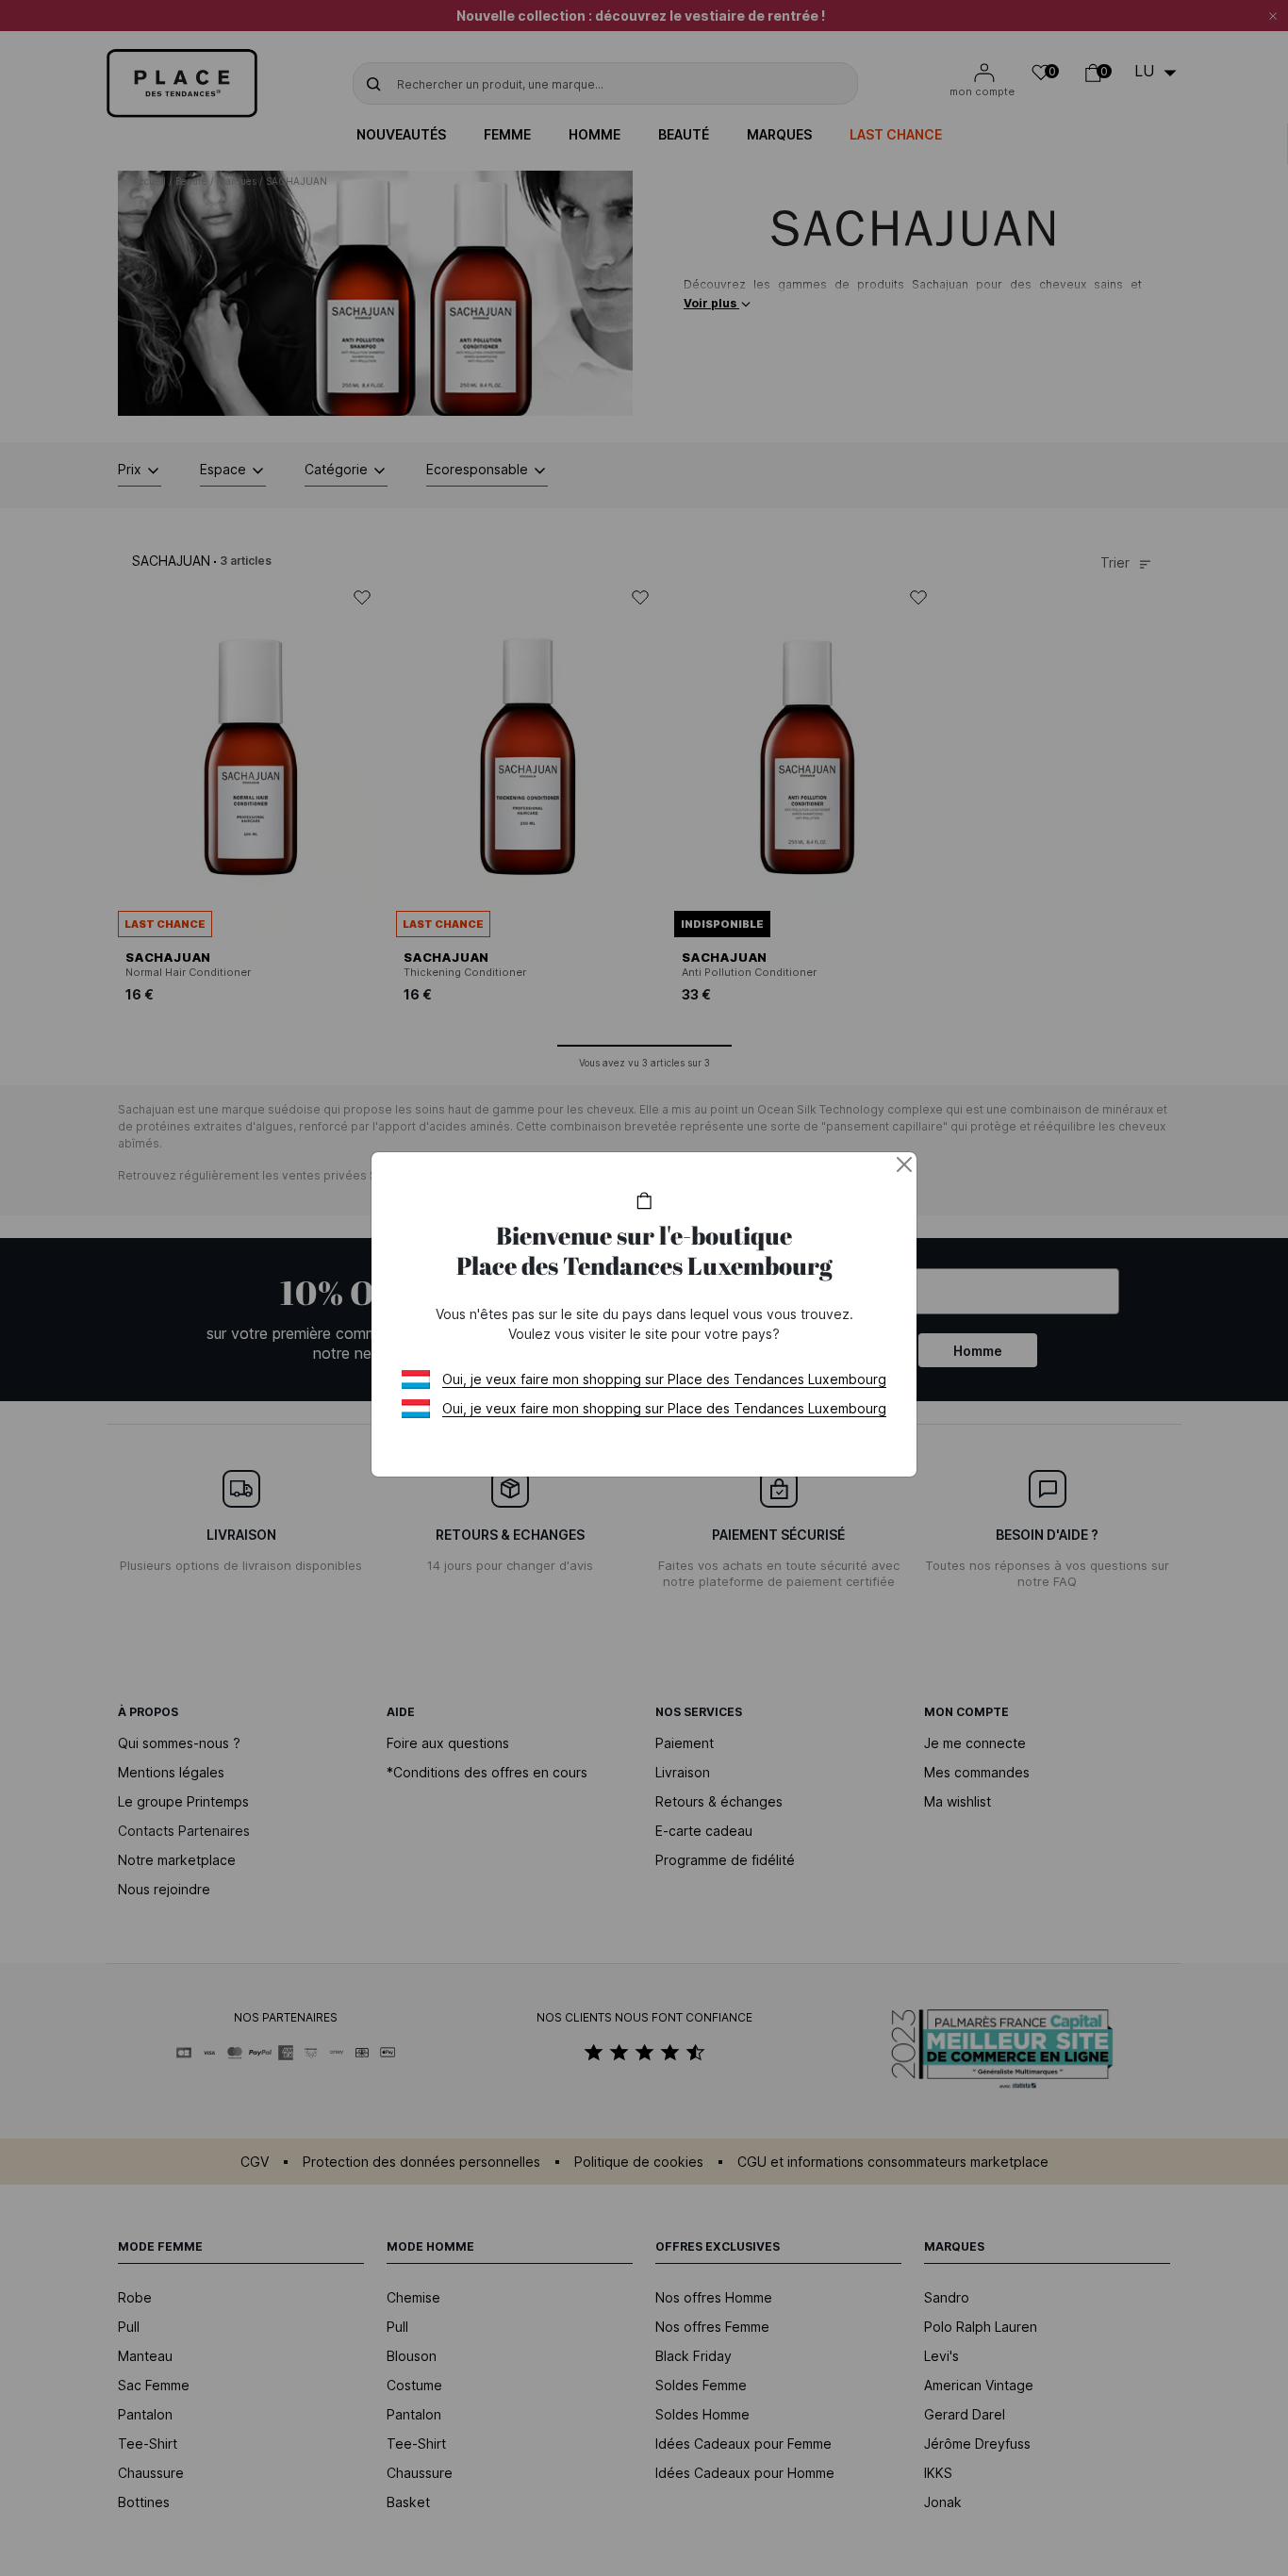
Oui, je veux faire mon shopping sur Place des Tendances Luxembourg (664, 1379)
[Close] (904, 1164)
